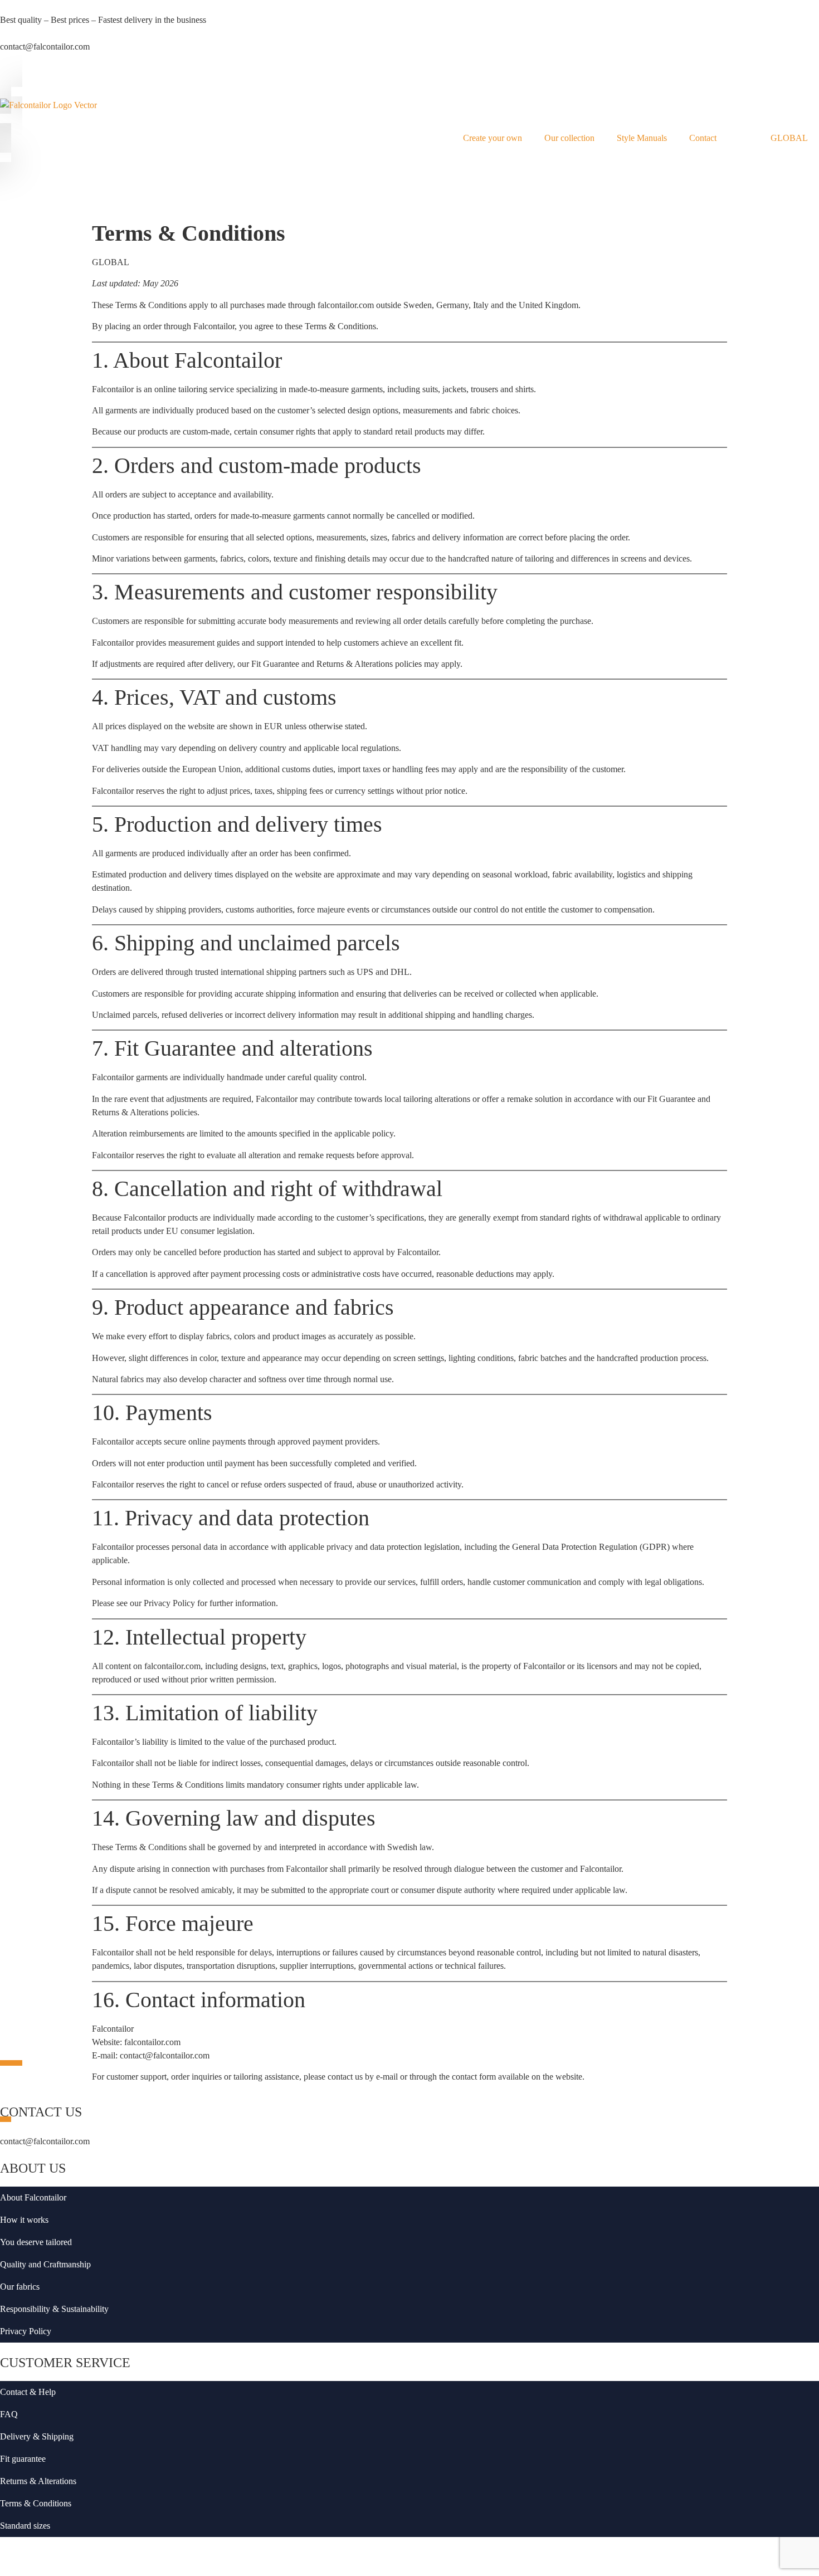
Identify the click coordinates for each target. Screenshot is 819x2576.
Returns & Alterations (38, 2481)
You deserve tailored (36, 2242)
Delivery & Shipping (37, 2436)
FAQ (9, 2414)
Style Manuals (642, 138)
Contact (703, 138)
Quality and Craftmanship (45, 2264)
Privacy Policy (26, 2331)
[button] (9, 76)
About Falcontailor (33, 2197)
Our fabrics (20, 2287)
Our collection (569, 138)
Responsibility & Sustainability (54, 2309)
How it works (24, 2220)
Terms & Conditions (36, 2503)
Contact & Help (28, 2392)
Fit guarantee (23, 2459)
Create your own (493, 138)
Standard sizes (25, 2526)
